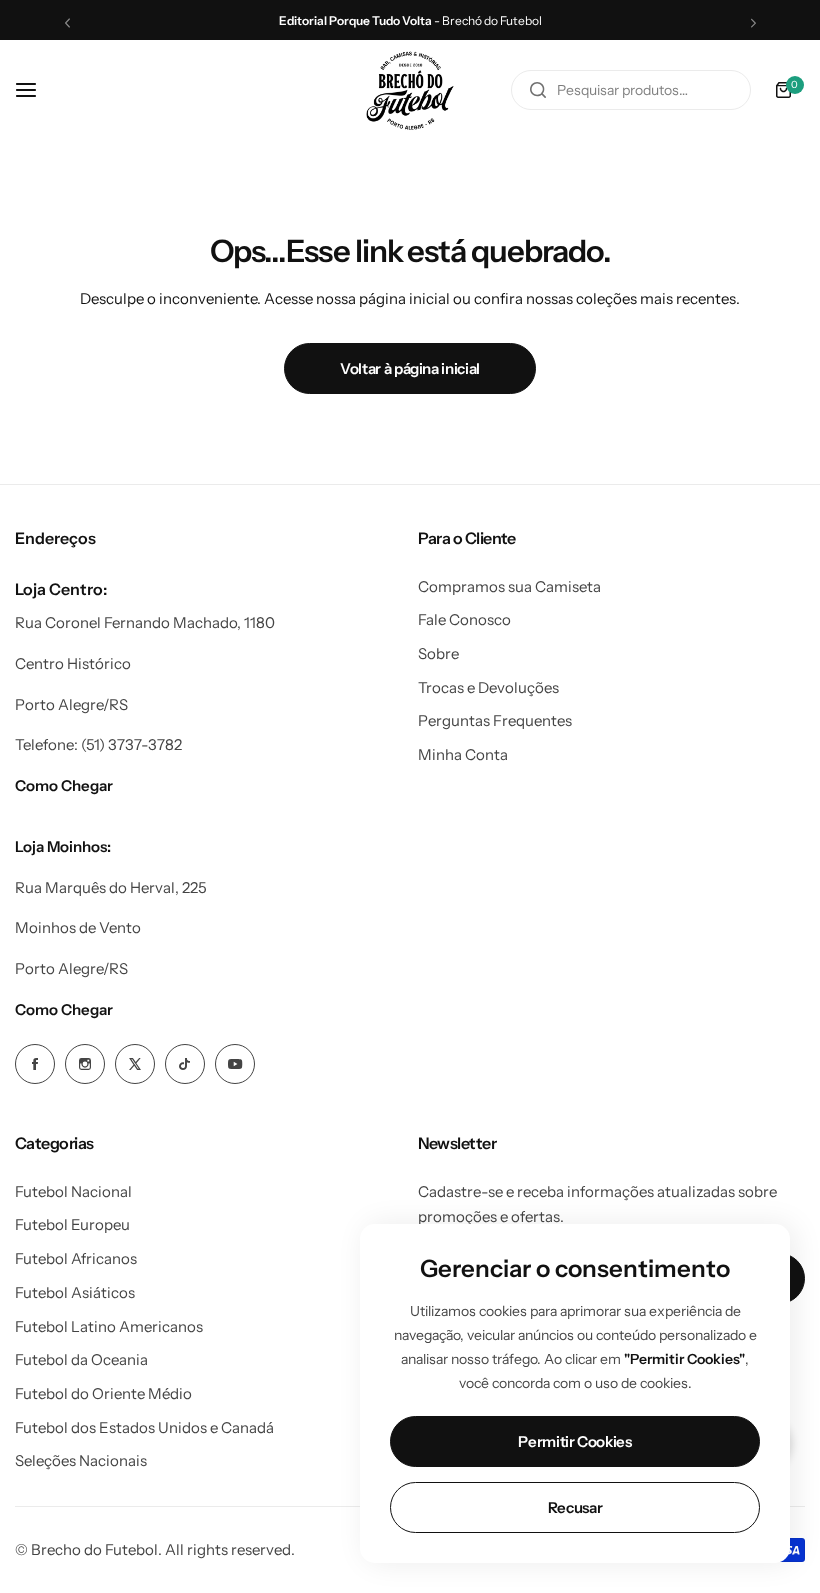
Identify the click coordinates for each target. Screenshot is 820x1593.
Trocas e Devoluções (488, 687)
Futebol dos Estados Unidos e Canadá (144, 1427)
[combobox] (631, 90)
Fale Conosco (464, 619)
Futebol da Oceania (81, 1359)
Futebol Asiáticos (75, 1292)
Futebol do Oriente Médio (103, 1393)
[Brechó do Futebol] (410, 90)
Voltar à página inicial (410, 368)
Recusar (575, 1507)
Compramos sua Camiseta (509, 586)
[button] (67, 22)
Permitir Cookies (574, 1441)
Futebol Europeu (72, 1224)
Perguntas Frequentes (495, 720)
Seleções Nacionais (81, 1460)
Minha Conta (463, 754)
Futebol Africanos (76, 1258)
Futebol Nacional (73, 1191)
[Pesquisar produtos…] (538, 90)
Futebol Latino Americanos (109, 1326)
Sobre (438, 653)
